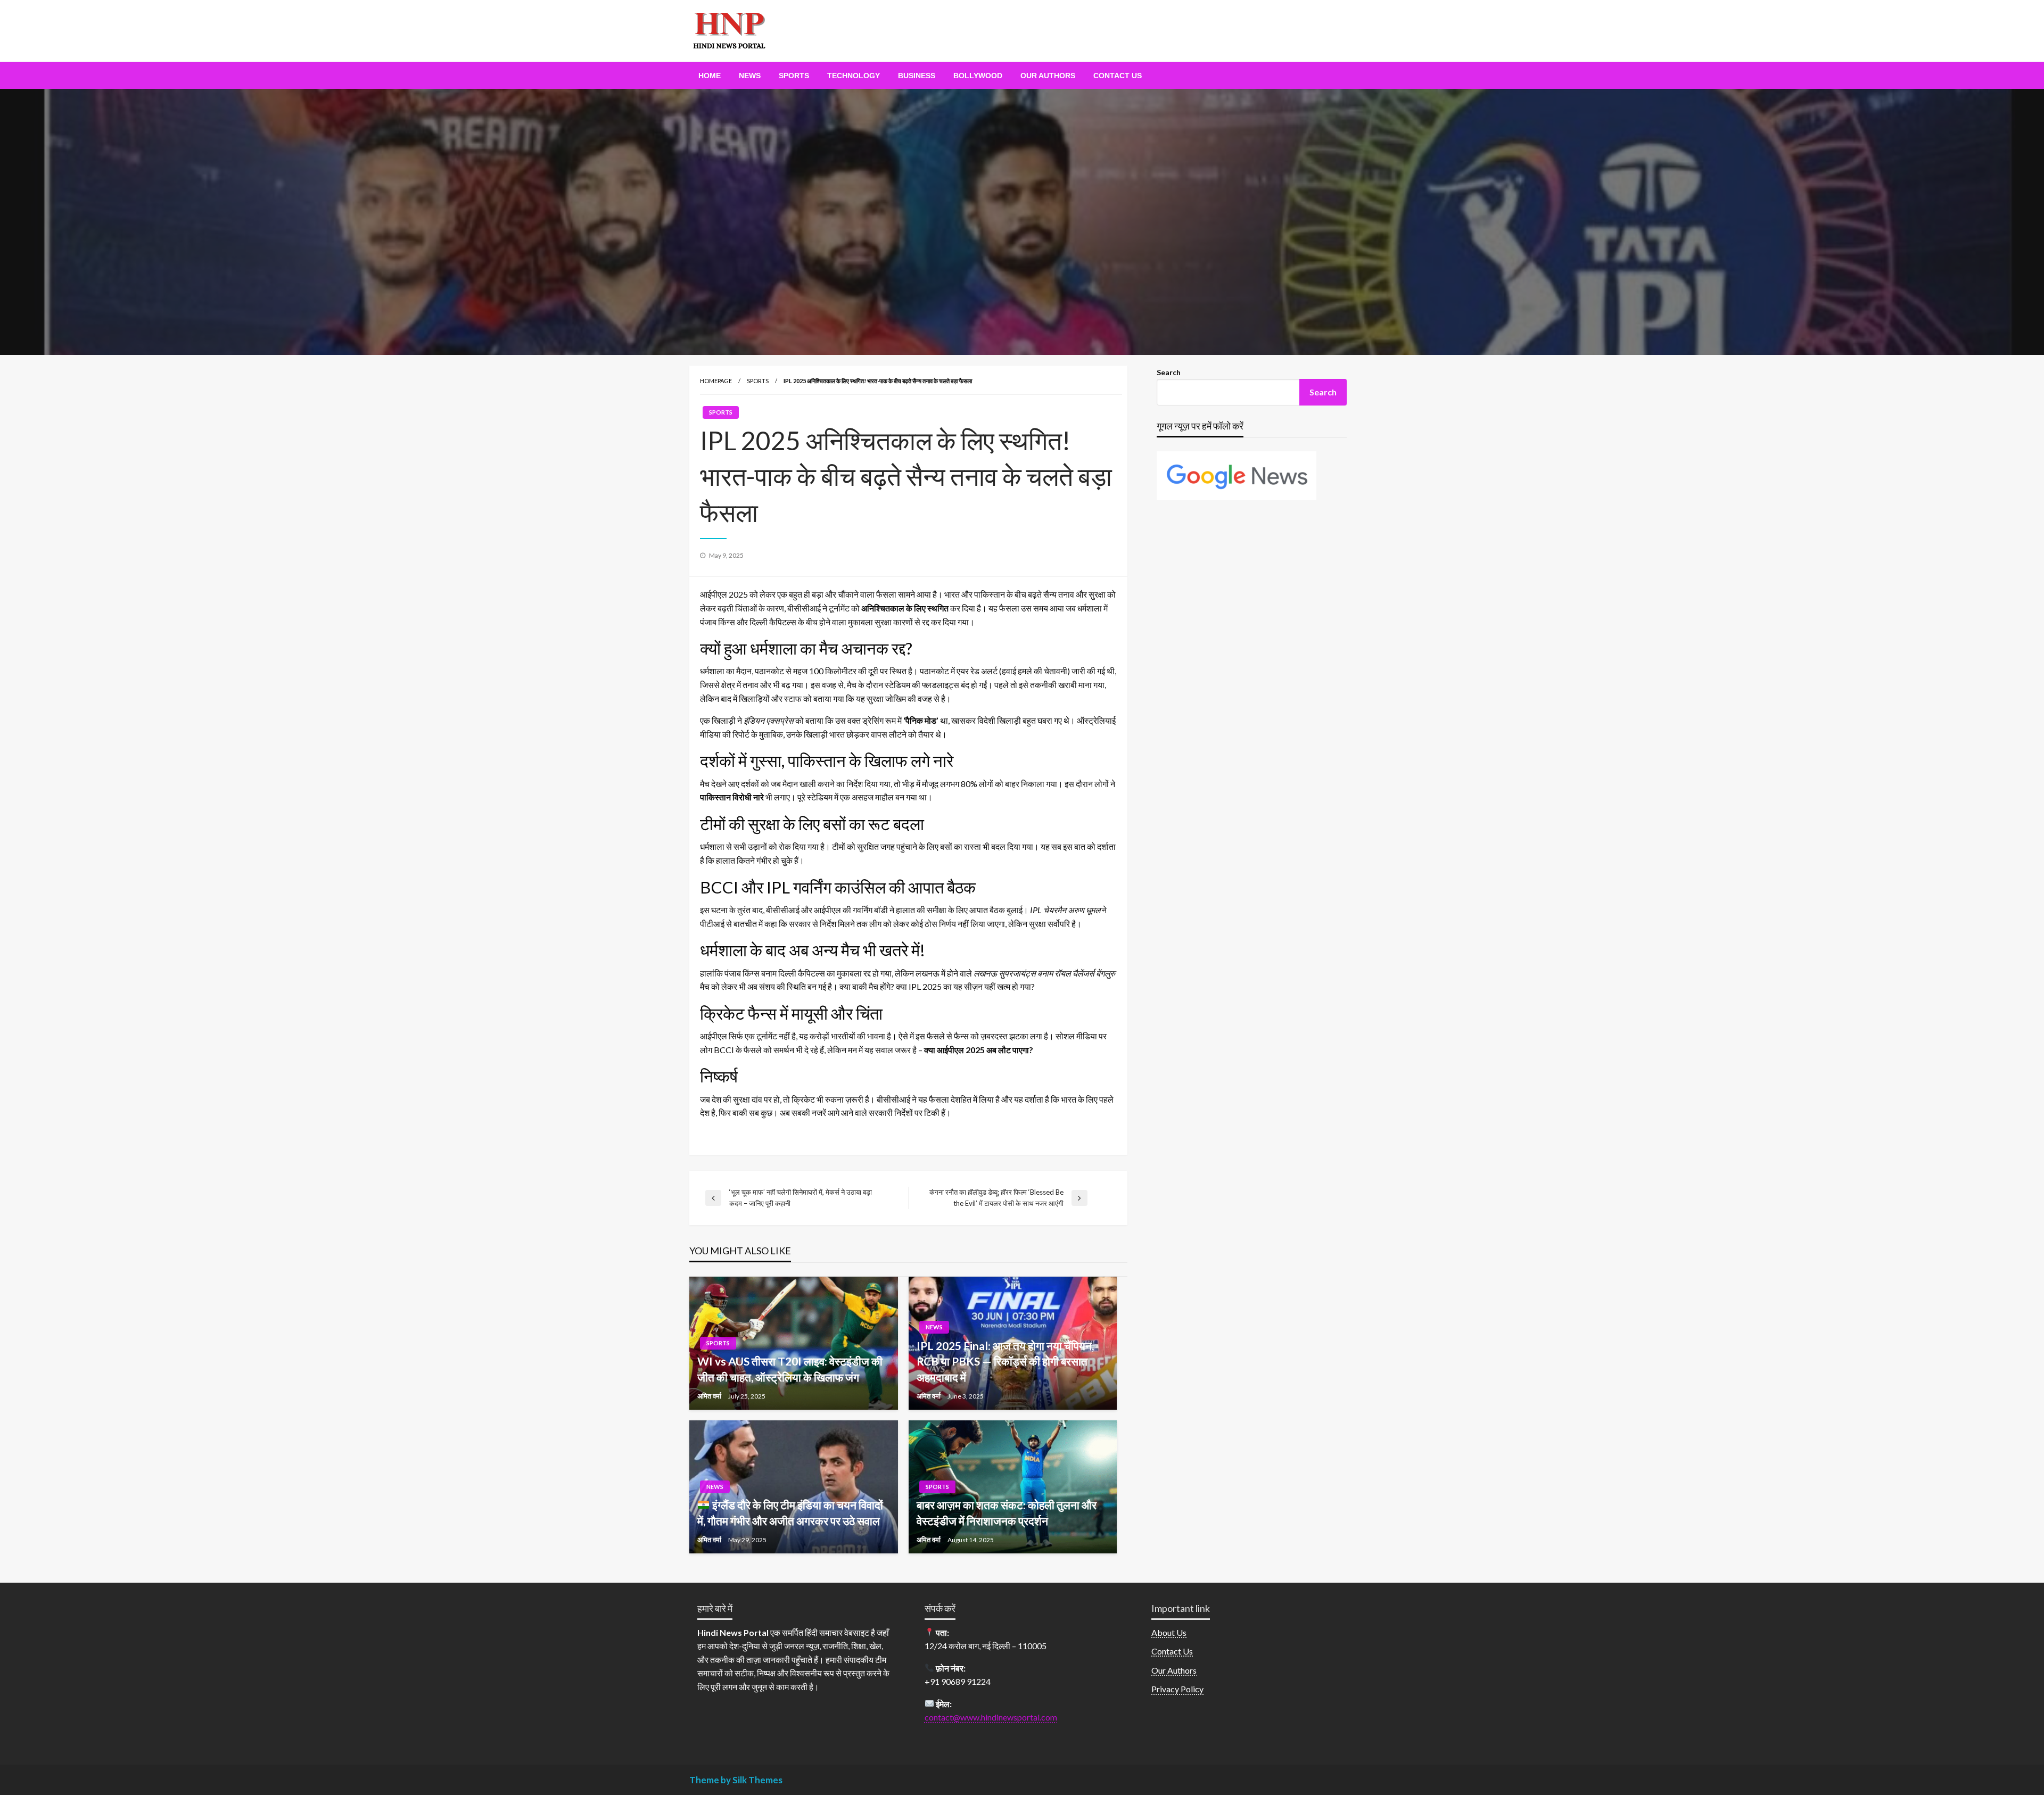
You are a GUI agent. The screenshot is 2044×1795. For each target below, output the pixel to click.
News (750, 76)
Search (1169, 372)
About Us (1169, 1632)
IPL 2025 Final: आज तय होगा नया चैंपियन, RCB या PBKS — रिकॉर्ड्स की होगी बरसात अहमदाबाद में (1005, 1361)
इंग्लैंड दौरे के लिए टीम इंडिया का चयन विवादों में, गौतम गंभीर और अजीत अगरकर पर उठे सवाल (790, 1512)
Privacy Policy (1177, 1689)
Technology (854, 76)
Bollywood (978, 76)
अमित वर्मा (710, 1396)
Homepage (716, 381)
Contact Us (1118, 76)
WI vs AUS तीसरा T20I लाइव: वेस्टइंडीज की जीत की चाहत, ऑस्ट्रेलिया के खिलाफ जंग (790, 1369)
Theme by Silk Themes (736, 1780)
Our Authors (1048, 76)
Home (710, 76)
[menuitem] (710, 76)
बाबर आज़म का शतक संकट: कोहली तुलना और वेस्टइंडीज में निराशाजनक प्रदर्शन (1007, 1512)
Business (917, 76)
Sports (794, 76)
